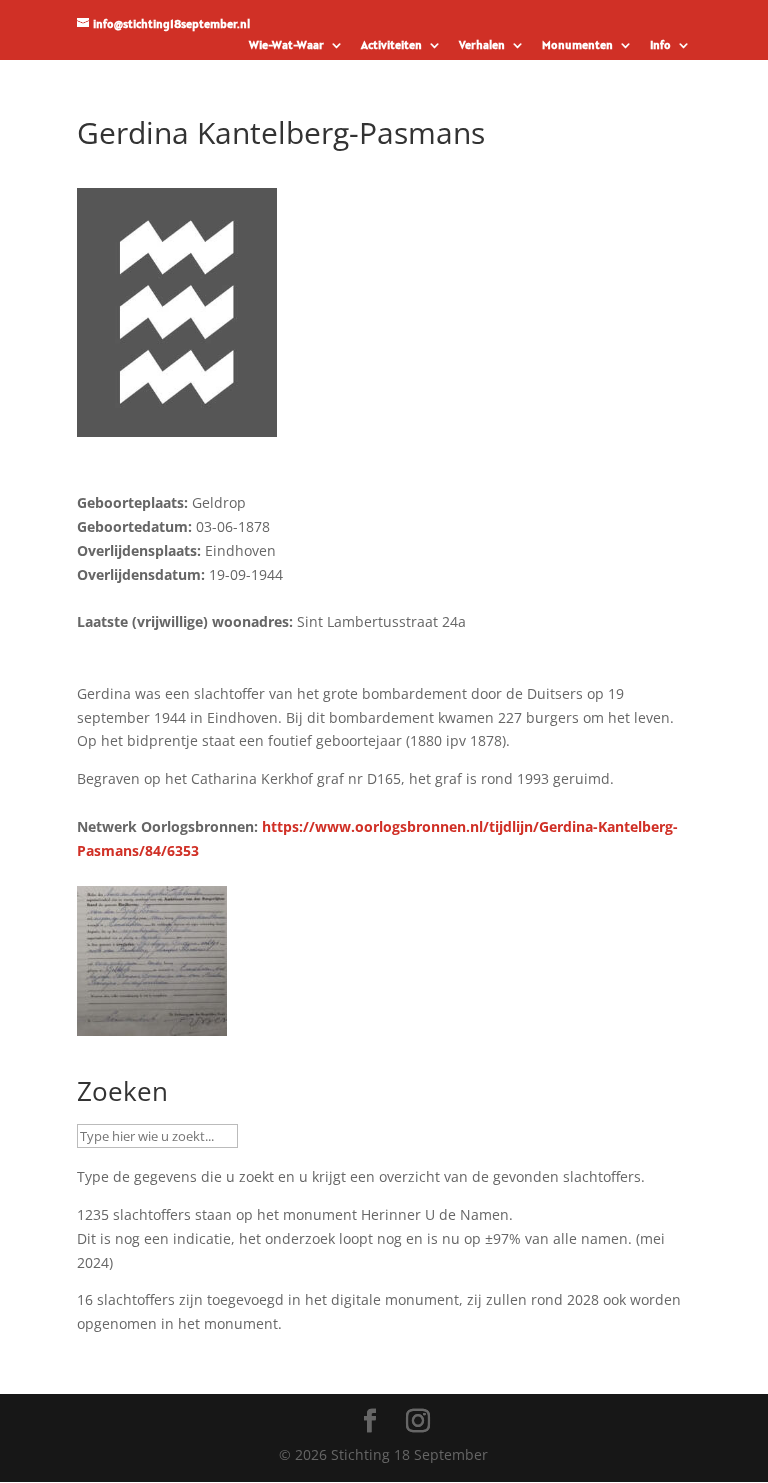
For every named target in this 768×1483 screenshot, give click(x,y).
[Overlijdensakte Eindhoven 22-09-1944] (152, 1023)
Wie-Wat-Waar (286, 45)
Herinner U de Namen (435, 1214)
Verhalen (482, 45)
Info (660, 45)
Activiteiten (391, 45)
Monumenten (577, 45)
